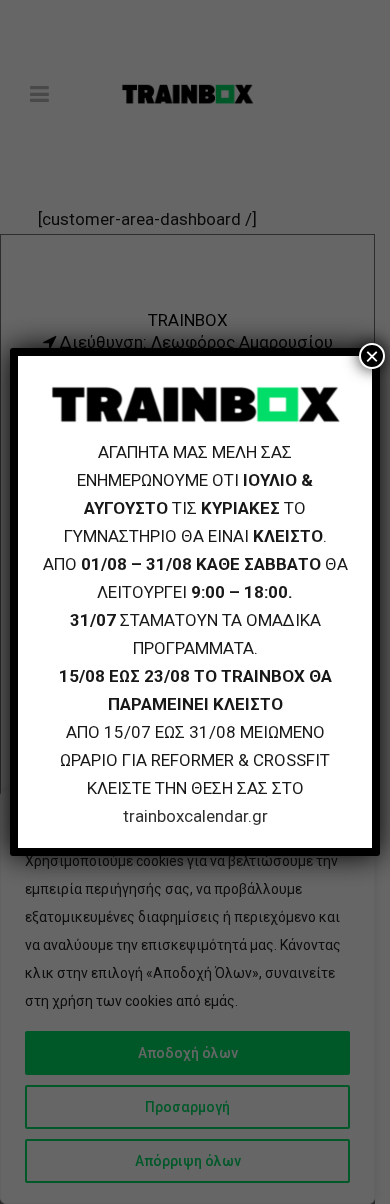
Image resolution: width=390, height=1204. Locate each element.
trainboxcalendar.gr (195, 816)
